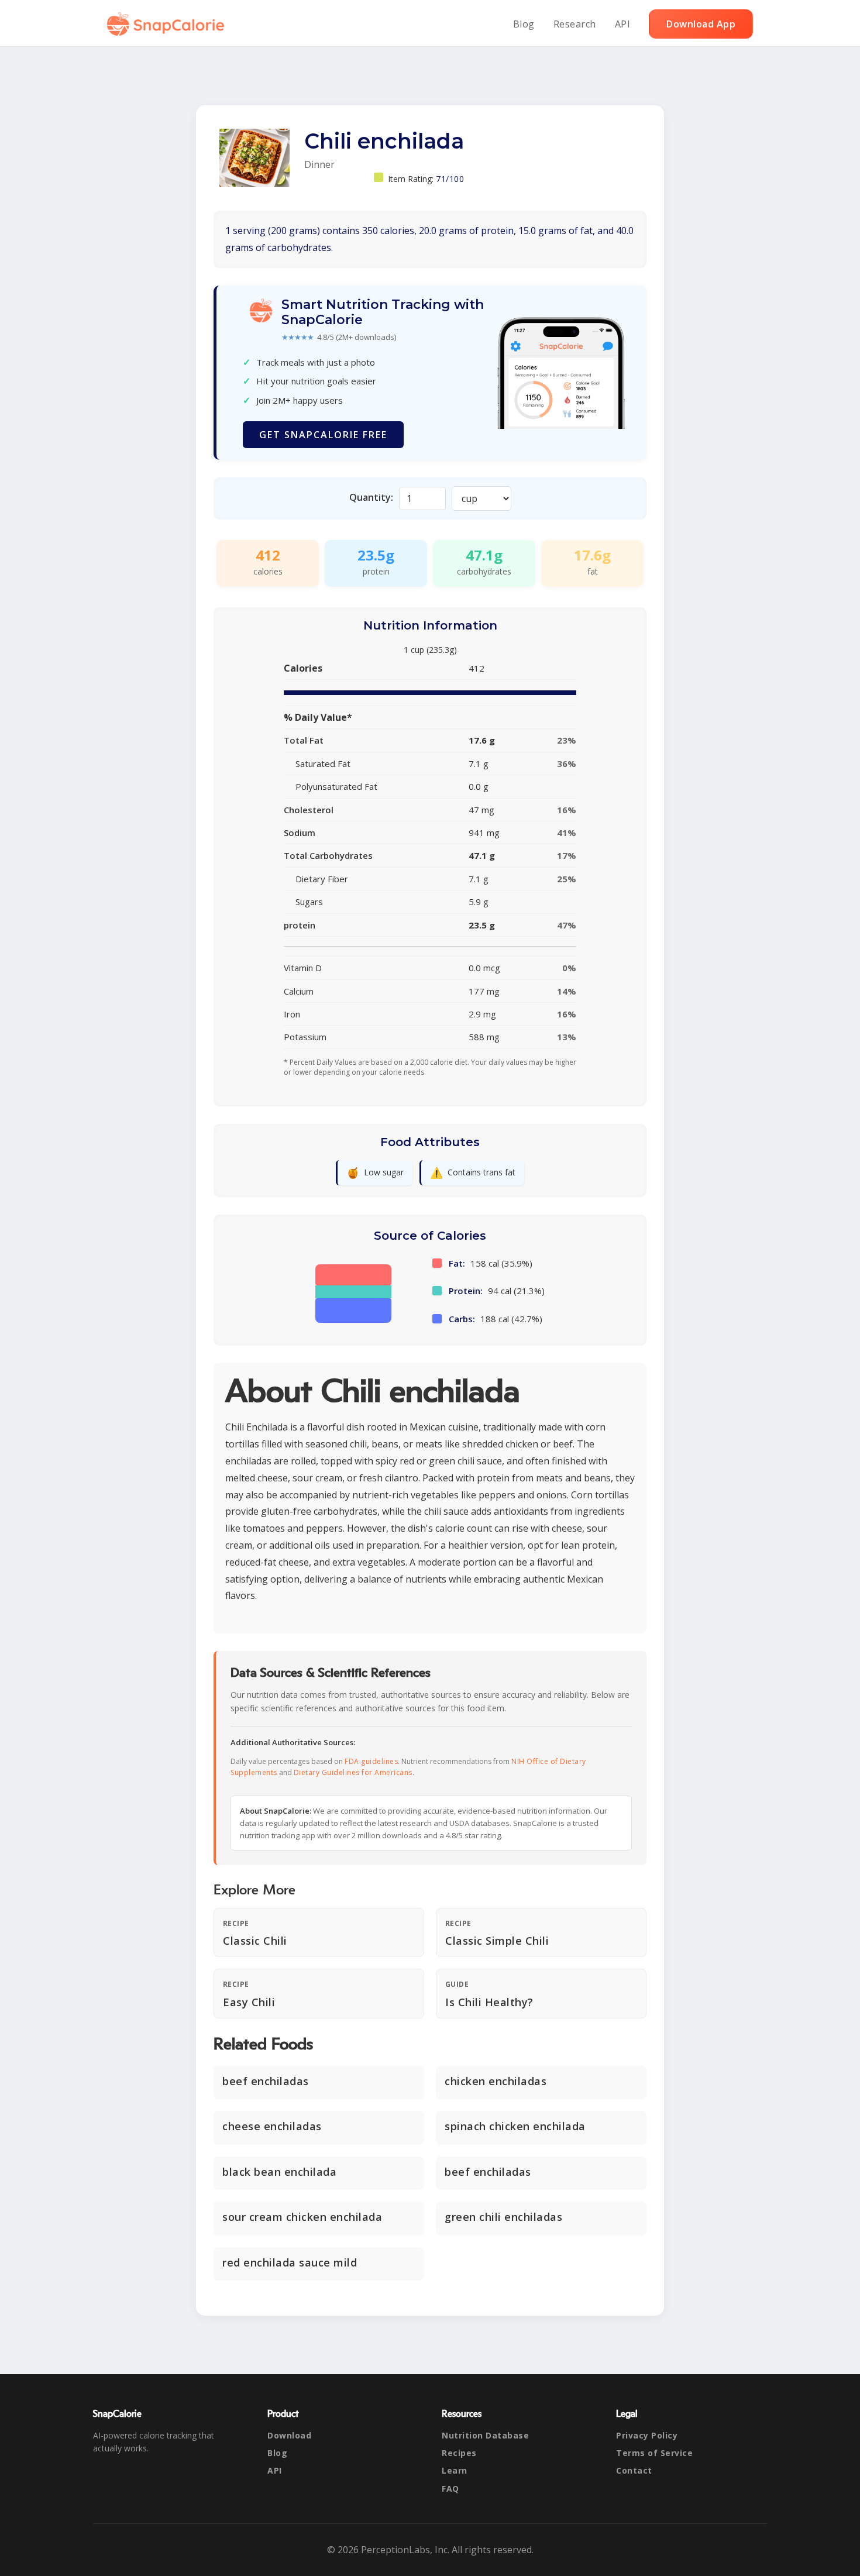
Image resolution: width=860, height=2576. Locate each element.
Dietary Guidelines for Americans (353, 1772)
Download (289, 2435)
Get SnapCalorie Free (323, 435)
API (623, 24)
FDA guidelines (371, 1761)
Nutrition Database (485, 2435)
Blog (524, 24)
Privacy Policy (647, 2435)
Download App (701, 24)
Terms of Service (654, 2453)
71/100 (450, 179)
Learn (455, 2470)
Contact (634, 2470)
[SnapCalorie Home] (168, 24)
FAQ (450, 2489)
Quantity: (371, 497)
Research (575, 24)
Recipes (459, 2453)
